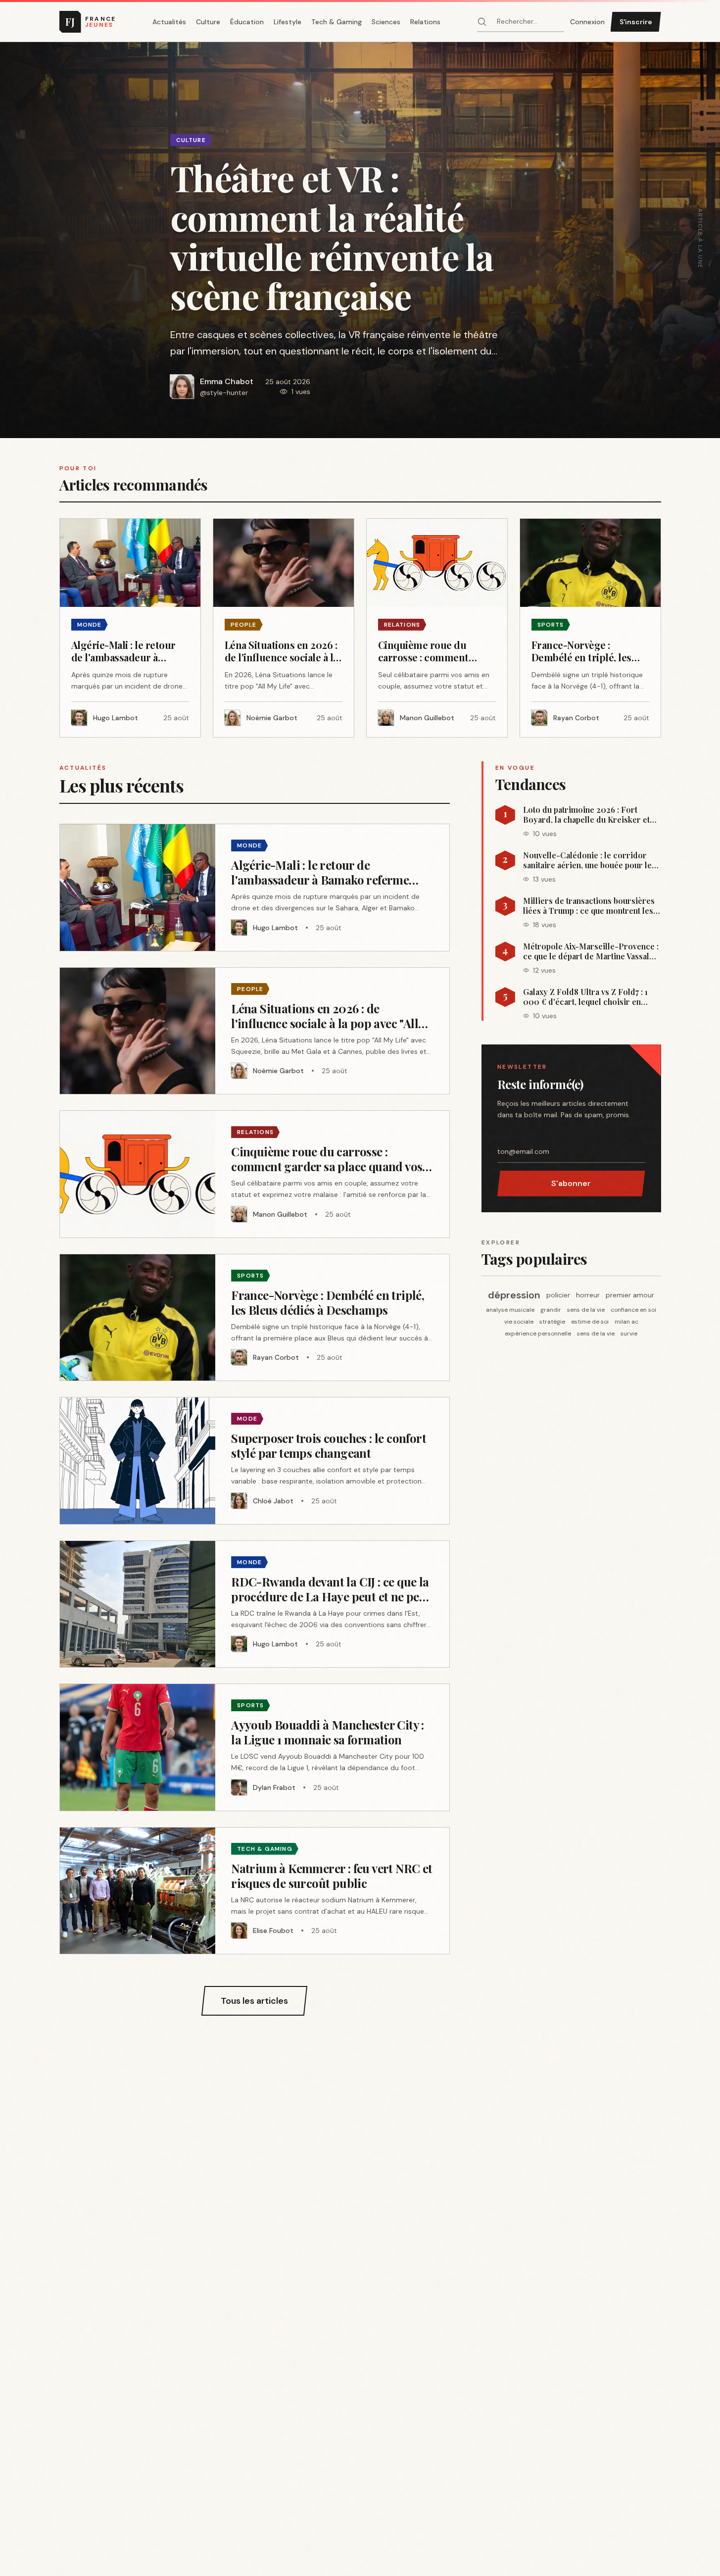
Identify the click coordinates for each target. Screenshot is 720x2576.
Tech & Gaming (336, 22)
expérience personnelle (538, 1334)
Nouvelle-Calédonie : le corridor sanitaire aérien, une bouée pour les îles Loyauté (589, 860)
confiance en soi (633, 1310)
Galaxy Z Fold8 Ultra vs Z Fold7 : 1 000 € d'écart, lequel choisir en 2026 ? (585, 997)
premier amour (630, 1295)
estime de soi (590, 1322)
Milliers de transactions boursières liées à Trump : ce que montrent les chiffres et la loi (589, 906)
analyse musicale (510, 1310)
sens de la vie (586, 1310)
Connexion (587, 22)
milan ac (626, 1322)
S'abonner (571, 1183)
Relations (425, 22)
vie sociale (519, 1322)
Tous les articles (254, 2001)
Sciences (386, 22)
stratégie (552, 1322)
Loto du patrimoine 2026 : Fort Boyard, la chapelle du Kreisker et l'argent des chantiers (586, 815)
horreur (588, 1295)
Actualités (169, 22)
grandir (551, 1310)
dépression (514, 1295)
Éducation (247, 22)
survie (629, 1334)
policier (558, 1295)
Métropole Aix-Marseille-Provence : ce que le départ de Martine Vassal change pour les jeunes (591, 951)
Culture (208, 22)
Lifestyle (288, 22)
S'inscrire (636, 22)
